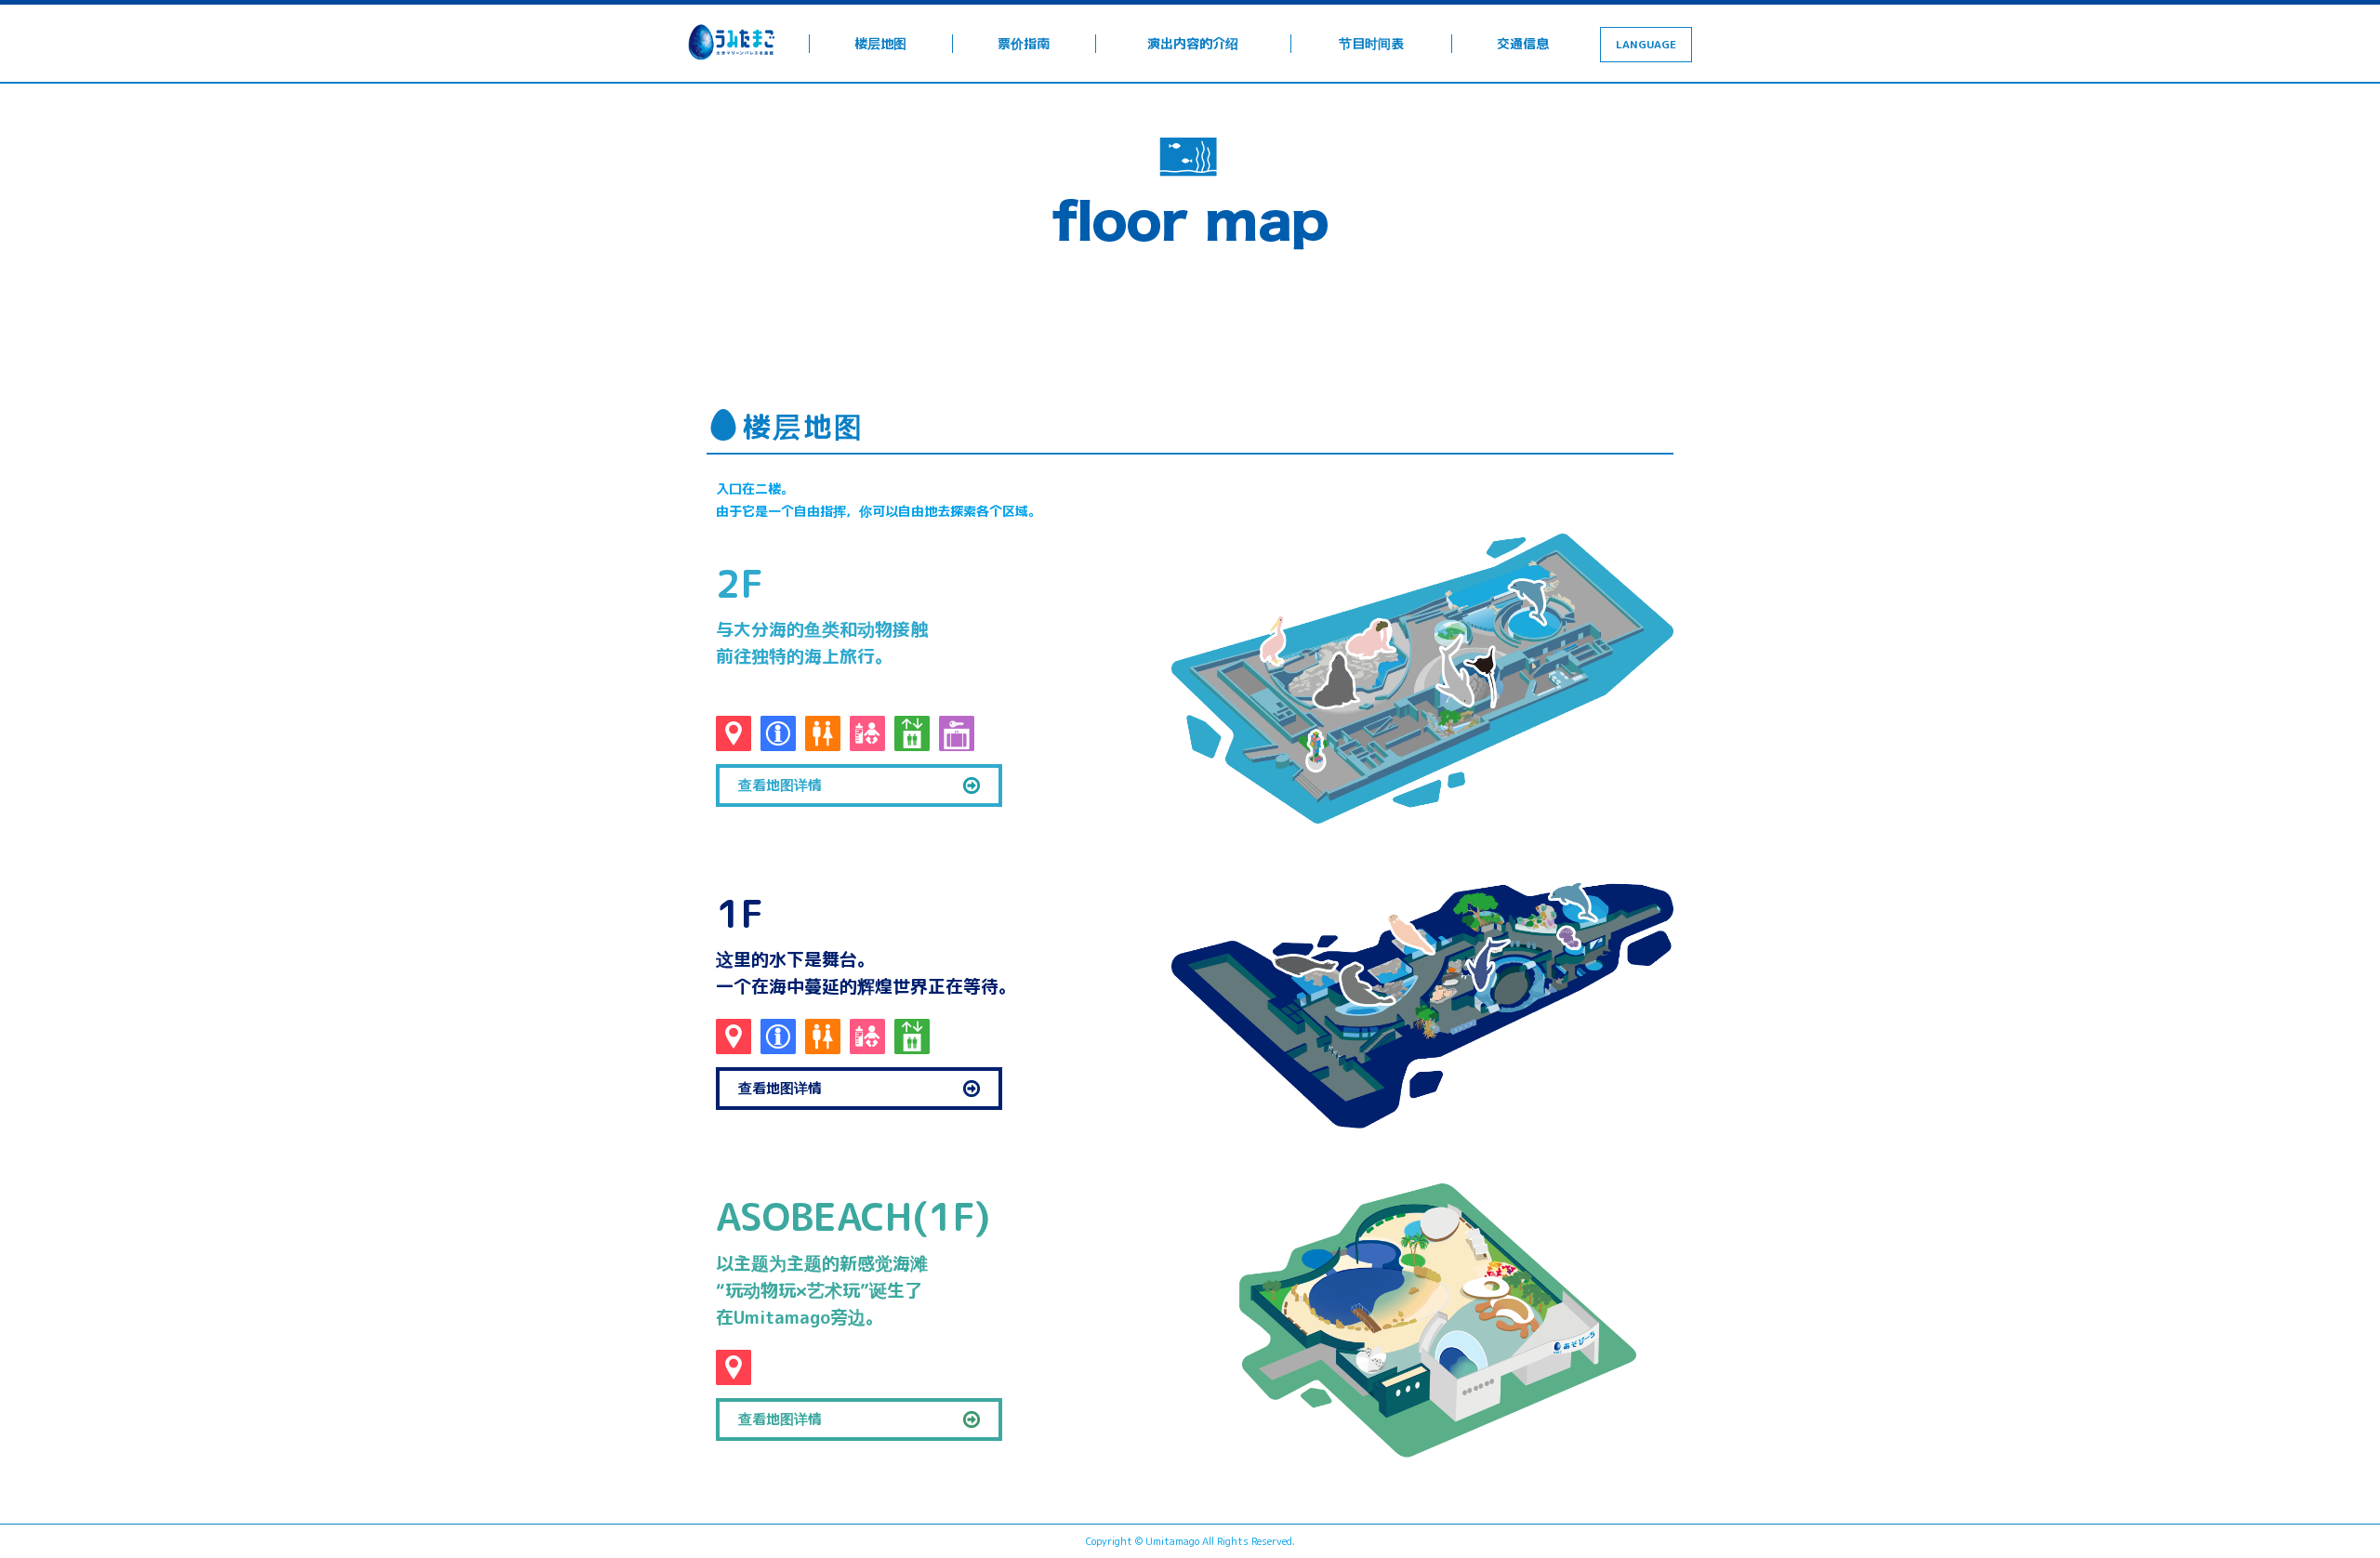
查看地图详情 (780, 785)
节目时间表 (1371, 43)
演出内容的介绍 (1193, 43)
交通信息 (1523, 43)
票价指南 (1024, 43)
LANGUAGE (1646, 44)
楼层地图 (880, 43)
